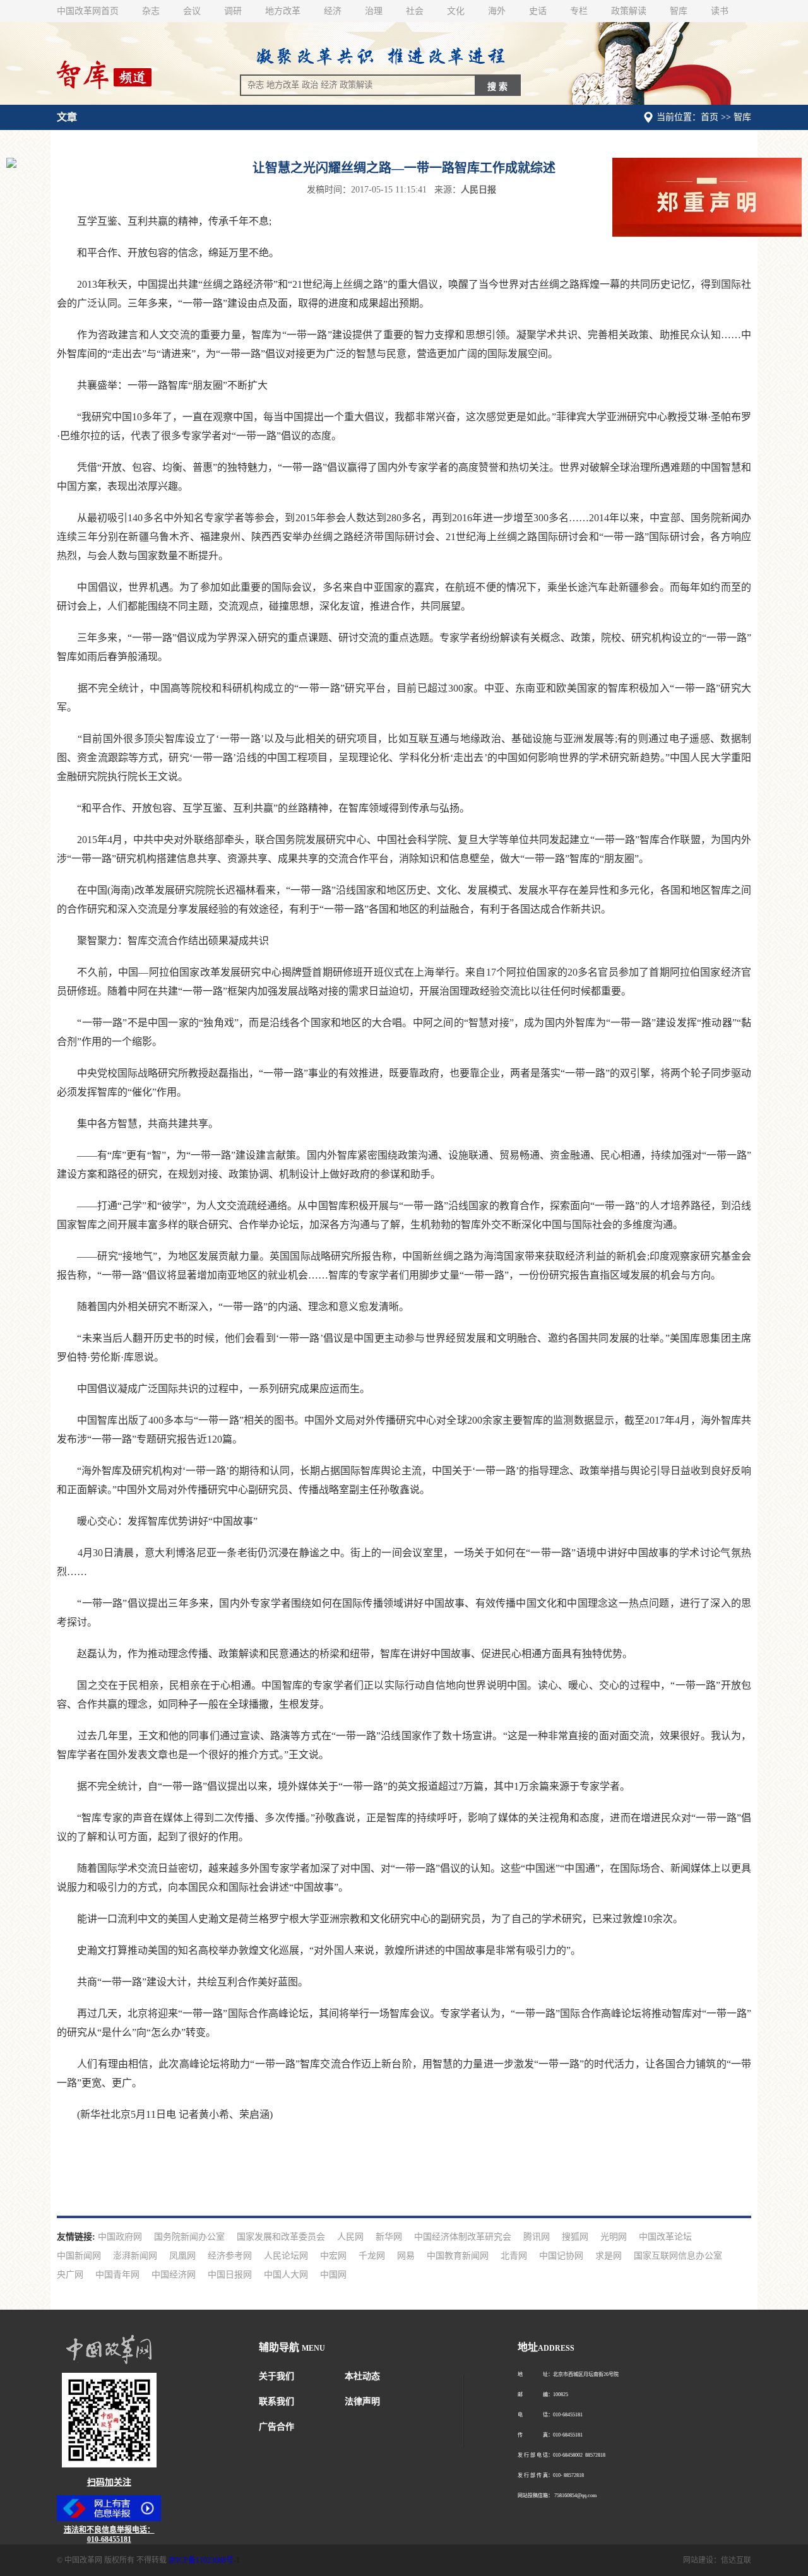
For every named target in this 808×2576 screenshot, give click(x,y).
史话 (538, 11)
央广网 (70, 2275)
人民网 (350, 2237)
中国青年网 (117, 2275)
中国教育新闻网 (458, 2256)
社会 (415, 11)
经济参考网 (230, 2256)
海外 (497, 11)
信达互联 (736, 2560)
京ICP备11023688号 (201, 2560)
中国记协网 (561, 2256)
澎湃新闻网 (135, 2256)
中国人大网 (286, 2275)
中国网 (333, 2275)
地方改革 (283, 11)
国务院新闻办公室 (189, 2237)
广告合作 (276, 2427)
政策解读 (629, 11)
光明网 (614, 2237)
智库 (679, 11)
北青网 (514, 2256)
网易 (406, 2256)
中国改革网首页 (88, 11)
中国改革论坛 (665, 2237)
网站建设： (702, 2560)
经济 (333, 11)
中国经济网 (174, 2275)
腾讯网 (537, 2237)
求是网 (609, 2256)
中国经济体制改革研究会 (463, 2237)
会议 (192, 11)
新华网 (389, 2237)
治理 (374, 11)
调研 (233, 11)
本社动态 (362, 2376)
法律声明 (362, 2402)
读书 (720, 11)
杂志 (151, 11)
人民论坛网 (286, 2256)
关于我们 (276, 2376)
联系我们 (276, 2402)
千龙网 (372, 2256)
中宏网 (333, 2256)
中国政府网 (120, 2237)
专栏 (579, 11)
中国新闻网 (79, 2256)
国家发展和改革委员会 (281, 2237)
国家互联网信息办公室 (678, 2256)
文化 (456, 11)
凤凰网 (182, 2256)
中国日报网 (230, 2275)
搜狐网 (575, 2237)
